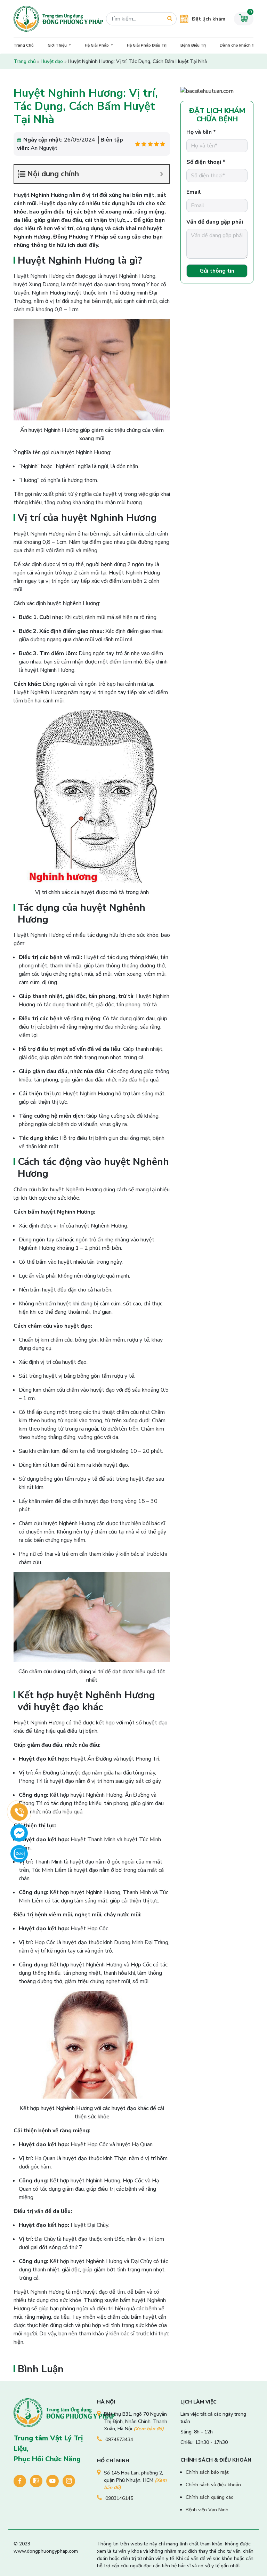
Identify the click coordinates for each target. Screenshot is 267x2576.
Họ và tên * (201, 132)
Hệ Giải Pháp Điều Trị (147, 45)
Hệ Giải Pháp (97, 45)
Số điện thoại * (206, 162)
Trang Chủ (24, 45)
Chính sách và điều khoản (213, 2485)
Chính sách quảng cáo (210, 2497)
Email (194, 192)
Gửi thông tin (217, 271)
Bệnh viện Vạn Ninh (207, 2510)
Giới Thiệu (58, 45)
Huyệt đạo (52, 61)
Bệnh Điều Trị (193, 45)
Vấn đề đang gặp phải (215, 222)
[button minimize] (161, 174)
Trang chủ (25, 61)
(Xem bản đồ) (149, 2429)
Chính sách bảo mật (207, 2472)
